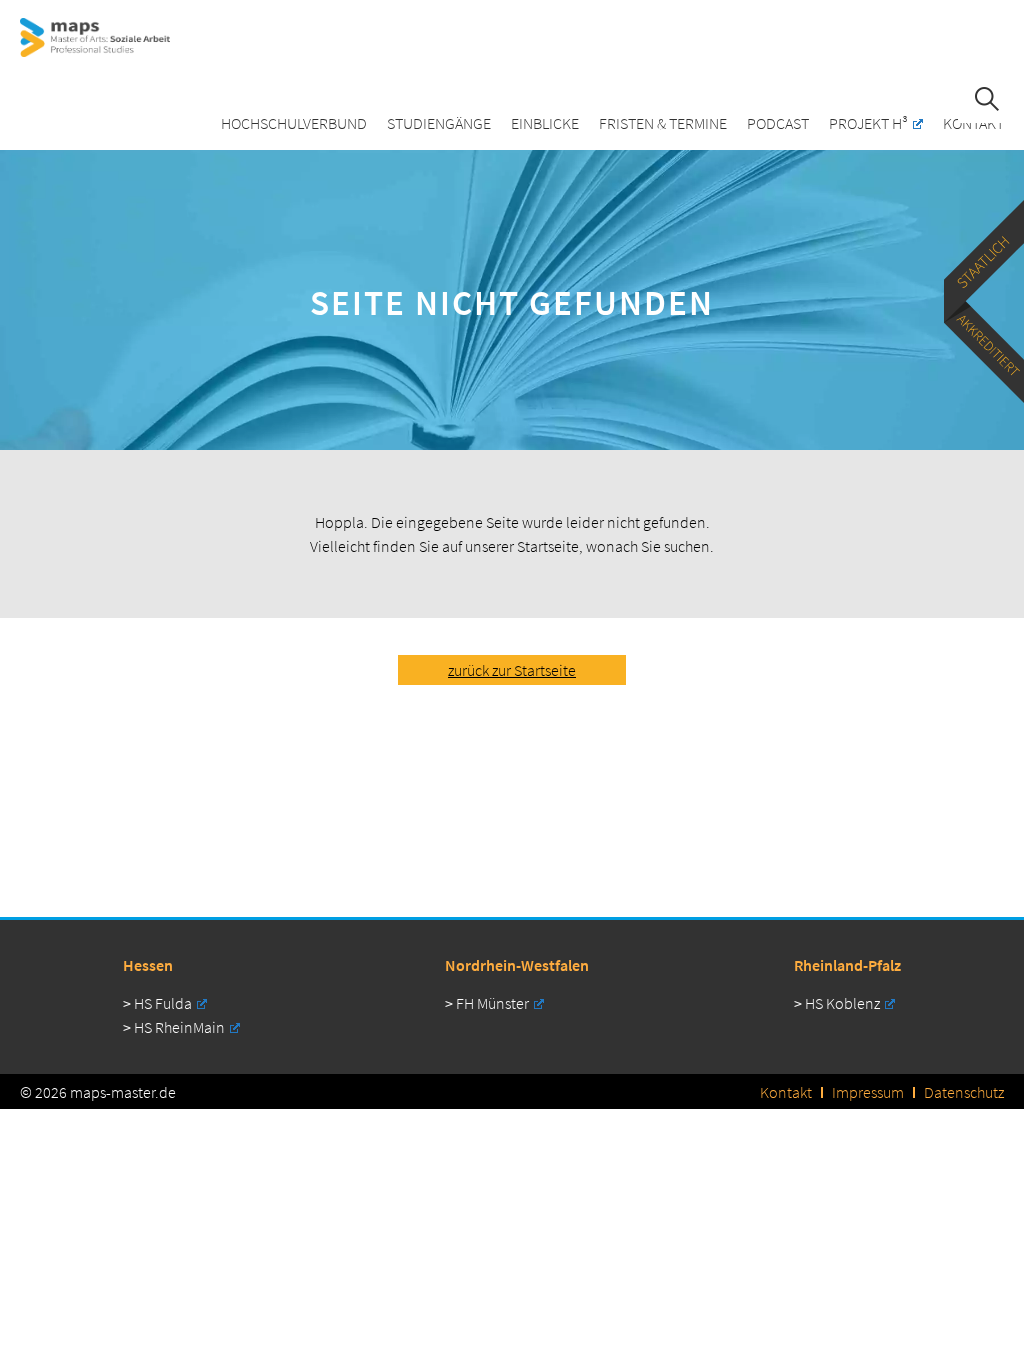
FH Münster (492, 1003)
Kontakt (973, 123)
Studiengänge (439, 123)
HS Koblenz (842, 1003)
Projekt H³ (868, 123)
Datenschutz (964, 1092)
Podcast (778, 123)
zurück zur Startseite (512, 670)
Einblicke (545, 123)
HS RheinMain (179, 1027)
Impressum (868, 1092)
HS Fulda (163, 1003)
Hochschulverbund (294, 123)
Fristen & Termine (663, 123)
